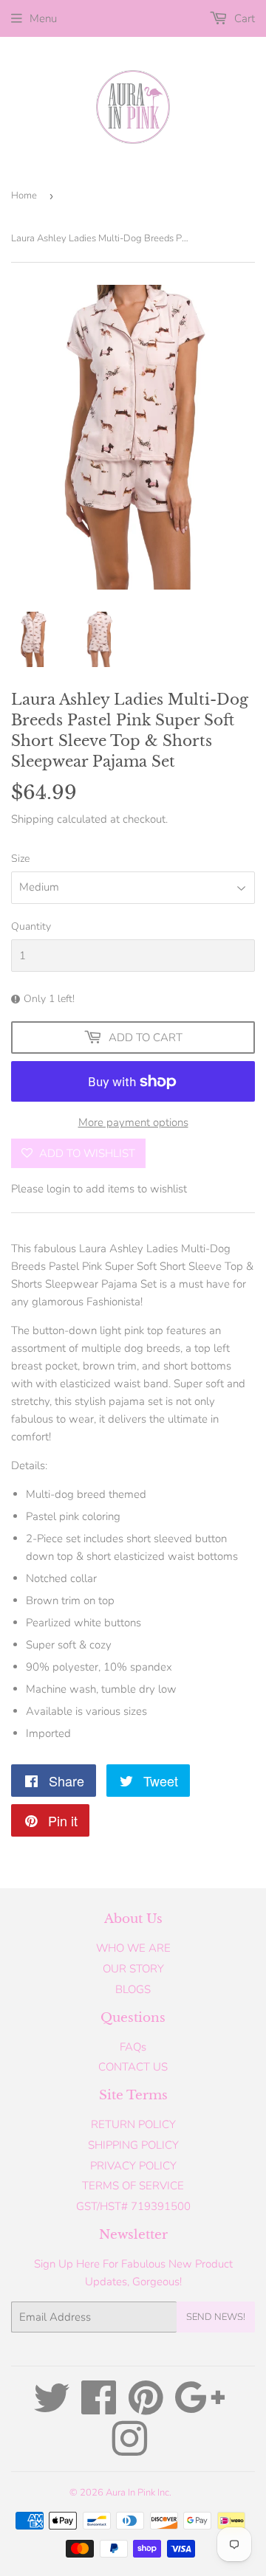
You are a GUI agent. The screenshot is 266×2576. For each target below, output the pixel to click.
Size (20, 859)
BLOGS (133, 1989)
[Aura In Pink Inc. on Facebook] (99, 2408)
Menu (43, 18)
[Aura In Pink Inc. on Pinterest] (146, 2408)
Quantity (31, 926)
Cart (243, 18)
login (58, 1189)
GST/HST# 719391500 (133, 2206)
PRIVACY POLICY (133, 2166)
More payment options (133, 1122)
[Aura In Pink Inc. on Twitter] (52, 2408)
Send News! (216, 2317)
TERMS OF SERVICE (133, 2186)
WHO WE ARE (133, 1948)
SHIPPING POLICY (133, 2145)
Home (24, 196)
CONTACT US (133, 2067)
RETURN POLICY (133, 2124)
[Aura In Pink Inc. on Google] (200, 2408)
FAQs (133, 2047)
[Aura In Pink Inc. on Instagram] (129, 2450)
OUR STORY (133, 1969)
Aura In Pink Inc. (139, 2493)
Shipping (33, 819)
